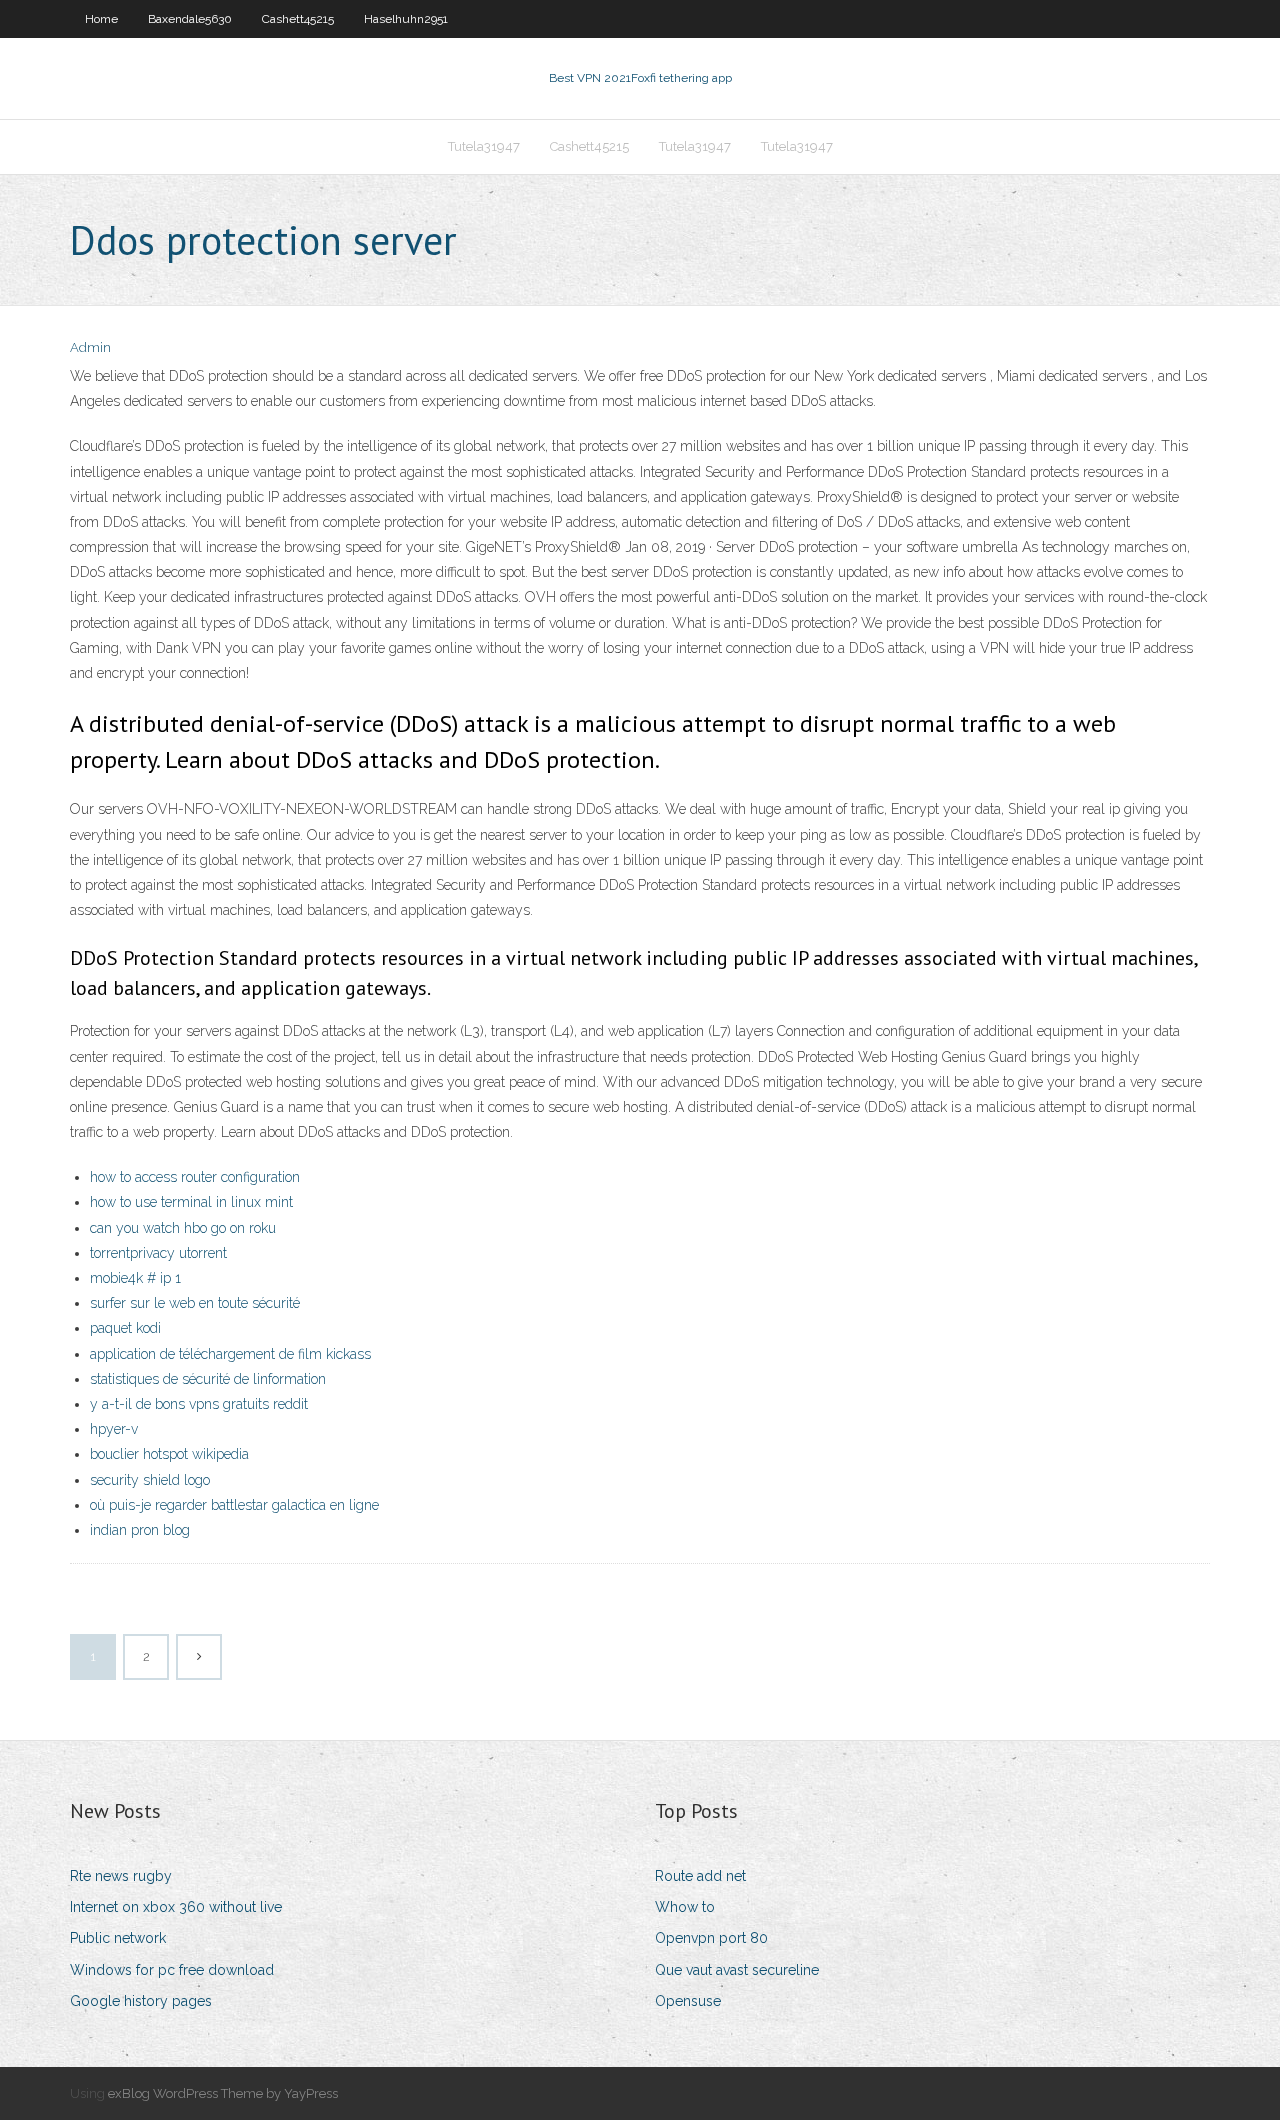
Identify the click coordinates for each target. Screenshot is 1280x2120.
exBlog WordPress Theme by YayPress (223, 2093)
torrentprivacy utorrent (158, 1253)
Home (101, 19)
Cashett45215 (298, 19)
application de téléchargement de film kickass (230, 1354)
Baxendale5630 (190, 19)
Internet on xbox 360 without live (176, 1907)
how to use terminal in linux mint (191, 1202)
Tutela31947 (484, 146)
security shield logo (150, 1480)
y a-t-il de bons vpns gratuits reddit (199, 1404)
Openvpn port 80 (711, 1938)
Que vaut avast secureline (737, 1970)
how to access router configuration (195, 1177)
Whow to (685, 1907)
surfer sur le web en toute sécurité (195, 1303)
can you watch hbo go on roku (183, 1228)
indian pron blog (140, 1530)
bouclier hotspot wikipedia (169, 1454)
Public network (118, 1938)
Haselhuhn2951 (406, 19)
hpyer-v (114, 1429)
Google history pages (141, 2001)
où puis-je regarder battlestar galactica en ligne (234, 1505)
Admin (90, 347)
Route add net (700, 1876)
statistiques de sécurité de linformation (208, 1379)
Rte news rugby (121, 1876)
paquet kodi (125, 1328)
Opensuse (688, 2001)
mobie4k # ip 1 (135, 1278)
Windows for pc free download (172, 1970)
